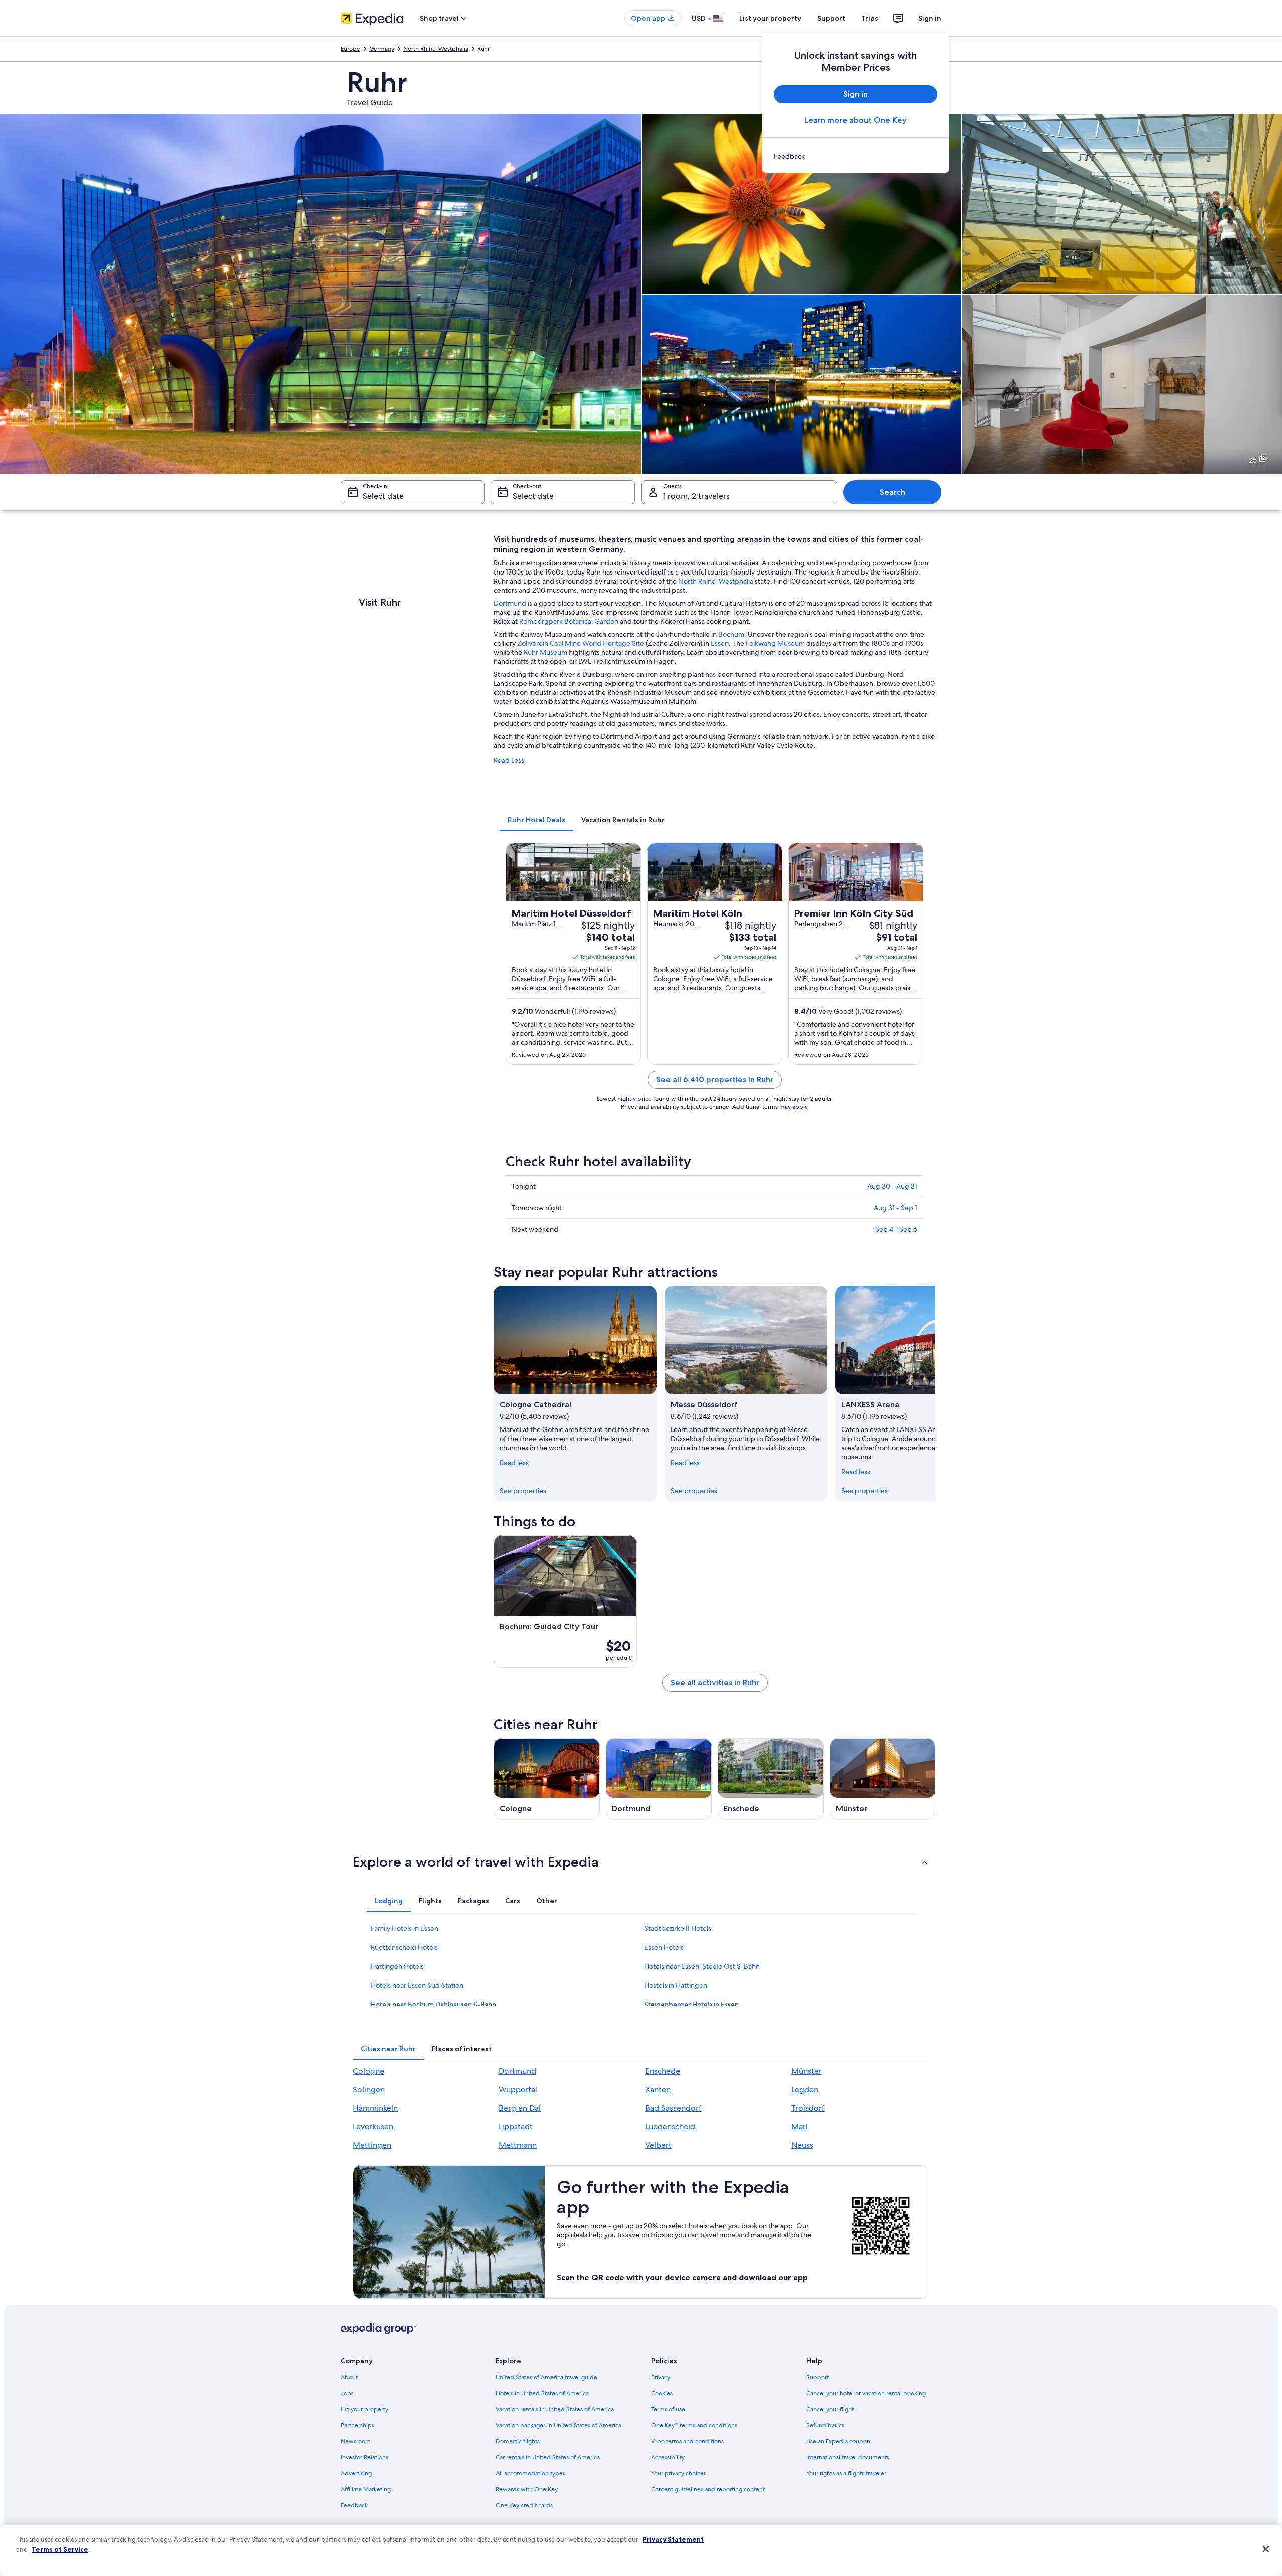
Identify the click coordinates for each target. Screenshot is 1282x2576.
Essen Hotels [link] (664, 1947)
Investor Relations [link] (364, 2457)
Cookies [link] (662, 2393)
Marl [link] (799, 2126)
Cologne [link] (368, 2071)
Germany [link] (382, 49)
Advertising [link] (356, 2473)
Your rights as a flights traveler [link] (846, 2473)
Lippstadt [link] (516, 2126)
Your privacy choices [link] (679, 2473)
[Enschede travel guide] (771, 1779)
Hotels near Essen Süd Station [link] (417, 1985)
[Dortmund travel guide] (659, 1779)
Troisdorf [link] (808, 2108)
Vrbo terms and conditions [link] (687, 2441)
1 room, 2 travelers (696, 496)
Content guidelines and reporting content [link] (708, 2489)
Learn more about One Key (856, 120)
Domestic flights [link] (518, 2441)
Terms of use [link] (668, 2409)
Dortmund (510, 603)
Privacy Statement (673, 2539)
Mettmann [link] (518, 2145)
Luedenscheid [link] (670, 2126)
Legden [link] (805, 2089)
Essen (720, 643)
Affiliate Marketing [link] (366, 2489)
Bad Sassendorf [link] (673, 2108)
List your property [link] (364, 2409)
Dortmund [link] (518, 2071)
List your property (770, 18)
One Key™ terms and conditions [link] (694, 2425)
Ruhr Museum (546, 652)
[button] (641, 1862)
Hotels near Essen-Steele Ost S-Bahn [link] (702, 1966)
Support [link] (818, 2377)
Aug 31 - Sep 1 (896, 1208)
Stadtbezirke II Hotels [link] (678, 1928)
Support (831, 18)
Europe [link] (350, 49)
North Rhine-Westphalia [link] (436, 49)
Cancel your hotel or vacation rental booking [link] (866, 2393)
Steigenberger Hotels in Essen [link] (691, 2005)
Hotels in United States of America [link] (542, 2393)
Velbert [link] (658, 2145)
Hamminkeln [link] (375, 2108)
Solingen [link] (369, 2089)
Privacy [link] (661, 2377)
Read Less (509, 760)
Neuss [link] (802, 2145)
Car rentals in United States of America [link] (548, 2457)
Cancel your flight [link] (830, 2409)
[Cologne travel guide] (547, 1779)
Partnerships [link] (357, 2425)
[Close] (1266, 2549)
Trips (870, 18)
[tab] (537, 820)
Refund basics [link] (825, 2425)
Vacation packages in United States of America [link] (559, 2425)
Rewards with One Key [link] (527, 2489)
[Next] (935, 1393)
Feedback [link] (354, 2505)
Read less (514, 1463)
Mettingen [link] (372, 2145)
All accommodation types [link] (531, 2473)
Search (893, 492)
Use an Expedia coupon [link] (838, 2441)
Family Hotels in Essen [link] (404, 1928)
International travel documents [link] (848, 2457)
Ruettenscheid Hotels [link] (404, 1947)
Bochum (731, 634)
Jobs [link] (347, 2393)
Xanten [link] (658, 2089)
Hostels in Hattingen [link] (676, 1985)
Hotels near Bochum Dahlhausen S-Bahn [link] (433, 2005)
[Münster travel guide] (883, 1779)
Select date (383, 496)
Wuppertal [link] (518, 2089)
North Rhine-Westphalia (716, 581)
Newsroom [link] (356, 2441)
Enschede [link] (663, 2071)
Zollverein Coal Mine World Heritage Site (581, 643)
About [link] (349, 2377)
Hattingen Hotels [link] (397, 1966)
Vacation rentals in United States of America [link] (555, 2409)
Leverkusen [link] (373, 2126)
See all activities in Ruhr (715, 1683)
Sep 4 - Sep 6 (896, 1229)
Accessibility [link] (668, 2457)
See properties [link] (523, 1491)
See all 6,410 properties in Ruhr (715, 1080)
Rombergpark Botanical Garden (569, 621)
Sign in (930, 18)
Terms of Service (60, 2549)
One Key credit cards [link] (524, 2505)
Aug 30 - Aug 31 (892, 1186)
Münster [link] (807, 2071)
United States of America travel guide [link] (547, 2377)
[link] (856, 156)
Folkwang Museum (775, 643)
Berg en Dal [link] (520, 2108)
